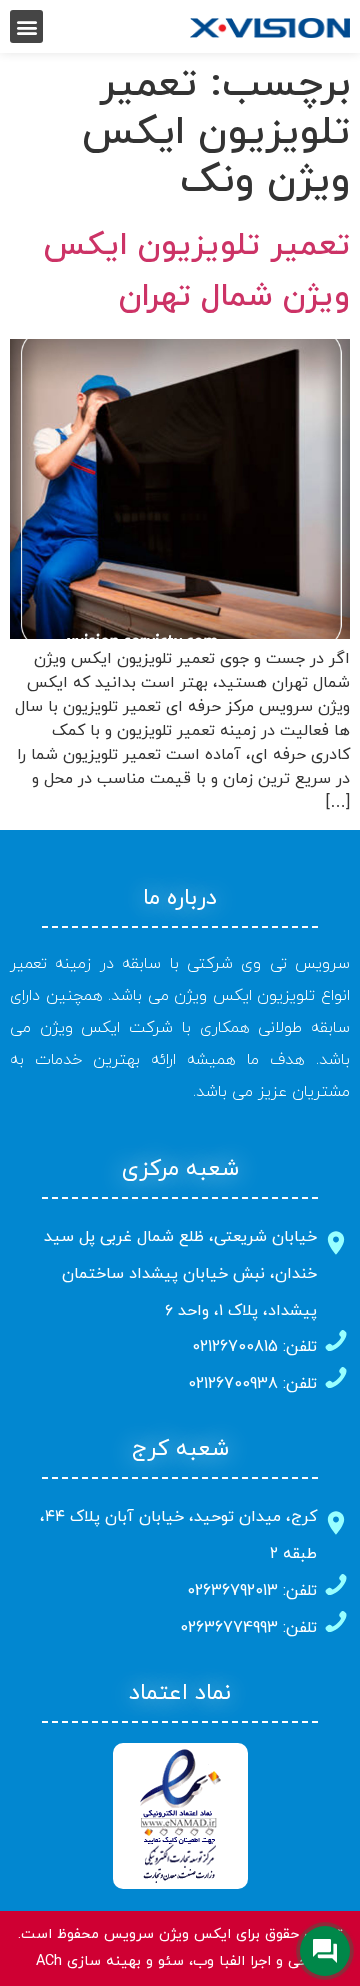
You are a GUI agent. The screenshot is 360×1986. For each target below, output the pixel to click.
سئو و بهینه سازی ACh (110, 1961)
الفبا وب (219, 1961)
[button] (26, 26)
